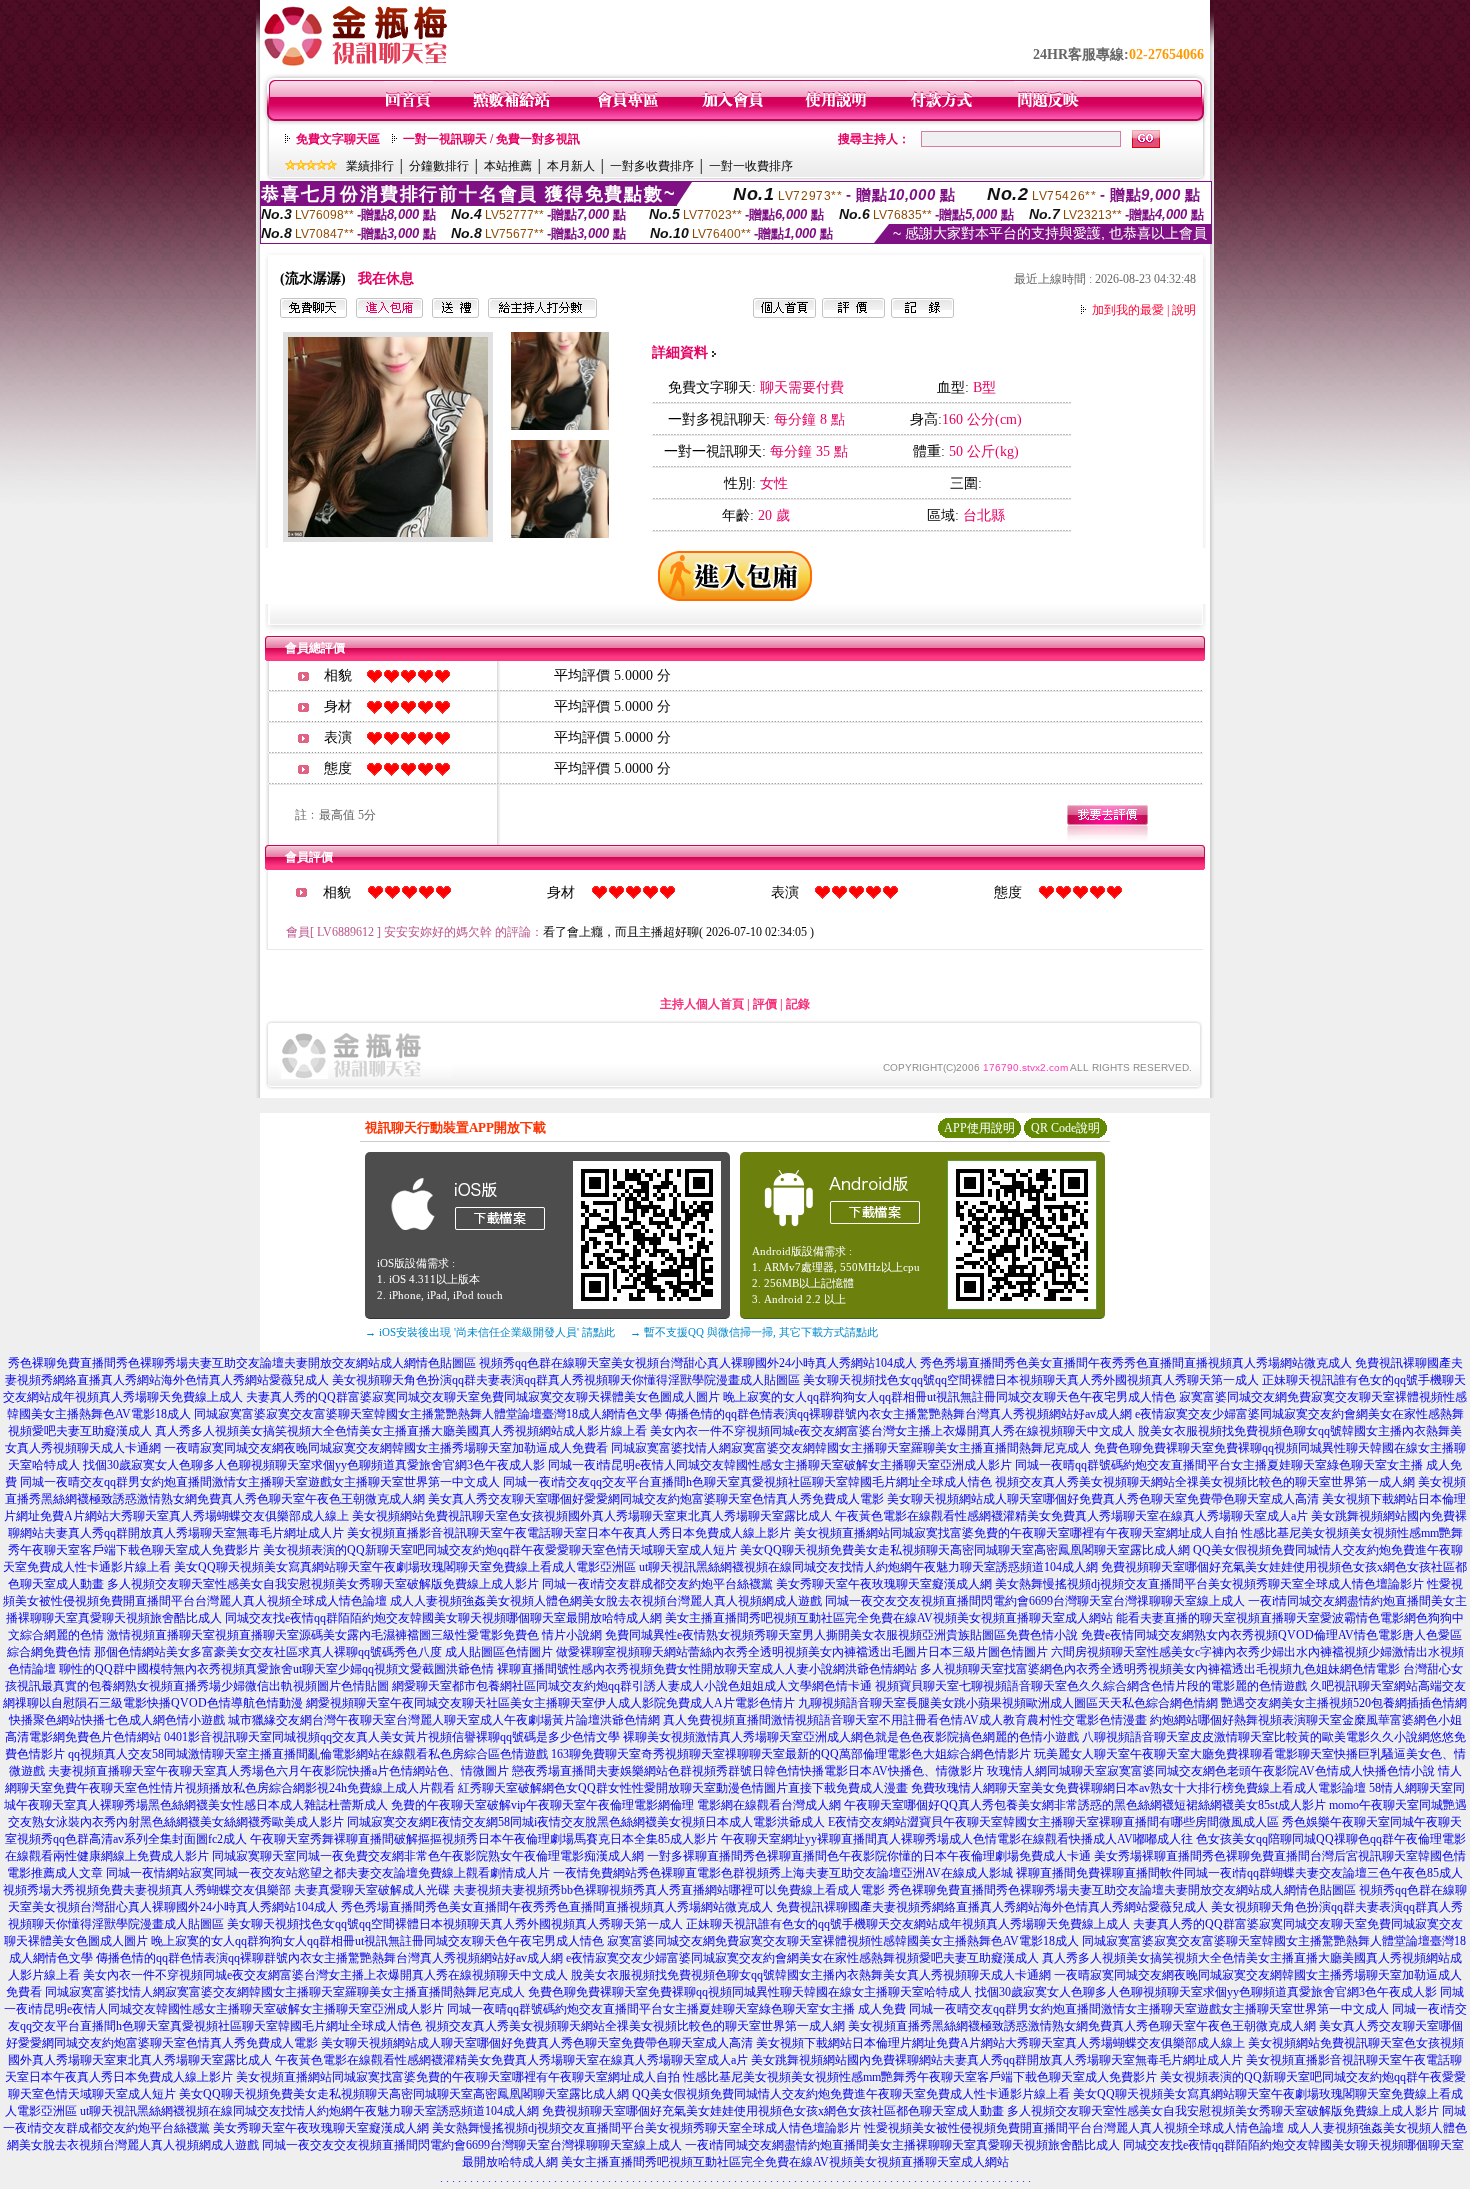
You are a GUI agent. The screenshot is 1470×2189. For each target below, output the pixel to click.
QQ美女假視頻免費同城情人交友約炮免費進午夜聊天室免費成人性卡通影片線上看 (851, 2094)
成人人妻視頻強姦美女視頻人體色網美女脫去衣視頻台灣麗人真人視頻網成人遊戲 (606, 1601)
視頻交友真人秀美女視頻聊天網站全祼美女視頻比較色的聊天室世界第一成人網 (1205, 1482)
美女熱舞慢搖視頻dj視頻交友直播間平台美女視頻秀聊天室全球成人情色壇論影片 (1209, 1584)
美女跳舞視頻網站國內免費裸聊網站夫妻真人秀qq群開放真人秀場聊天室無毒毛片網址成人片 (997, 2060)
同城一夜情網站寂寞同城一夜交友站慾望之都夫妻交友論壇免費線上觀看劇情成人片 (328, 1873)
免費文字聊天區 (338, 139)
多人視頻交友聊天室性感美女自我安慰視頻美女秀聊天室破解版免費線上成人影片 (323, 1584)
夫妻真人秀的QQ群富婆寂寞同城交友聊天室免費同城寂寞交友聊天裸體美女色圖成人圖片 (483, 1397)
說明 (1184, 310)
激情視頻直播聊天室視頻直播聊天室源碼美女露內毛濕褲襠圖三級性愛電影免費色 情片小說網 (354, 1635)
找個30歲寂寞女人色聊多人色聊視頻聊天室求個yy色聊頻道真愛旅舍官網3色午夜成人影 (314, 1465)
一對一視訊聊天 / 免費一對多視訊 (491, 139)
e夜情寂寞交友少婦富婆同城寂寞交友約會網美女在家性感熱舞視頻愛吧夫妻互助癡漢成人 (802, 1958)
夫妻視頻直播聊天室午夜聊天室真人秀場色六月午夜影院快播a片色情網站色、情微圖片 (278, 1771)
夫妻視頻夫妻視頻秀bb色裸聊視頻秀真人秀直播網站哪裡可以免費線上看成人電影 (669, 1890)
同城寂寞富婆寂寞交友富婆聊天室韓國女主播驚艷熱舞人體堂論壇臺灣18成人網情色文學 (428, 1414)
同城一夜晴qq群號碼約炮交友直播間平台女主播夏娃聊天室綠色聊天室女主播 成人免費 (676, 2009)
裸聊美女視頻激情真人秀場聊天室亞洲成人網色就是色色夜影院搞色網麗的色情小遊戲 (851, 1737)
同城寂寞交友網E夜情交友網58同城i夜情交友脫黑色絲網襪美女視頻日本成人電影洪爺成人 (586, 1822)
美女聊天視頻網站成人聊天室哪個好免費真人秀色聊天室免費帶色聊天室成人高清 (1103, 1499)
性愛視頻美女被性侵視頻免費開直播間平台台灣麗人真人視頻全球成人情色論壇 (1074, 2128)
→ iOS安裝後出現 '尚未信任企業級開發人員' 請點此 (490, 1332)
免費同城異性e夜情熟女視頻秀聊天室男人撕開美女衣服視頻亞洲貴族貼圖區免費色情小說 (841, 1635)
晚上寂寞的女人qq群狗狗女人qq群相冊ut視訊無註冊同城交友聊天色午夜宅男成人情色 (949, 1397)
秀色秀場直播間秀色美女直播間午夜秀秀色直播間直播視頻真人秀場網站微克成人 (1136, 1363)
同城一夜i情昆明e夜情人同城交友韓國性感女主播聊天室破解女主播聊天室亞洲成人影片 (780, 1465)
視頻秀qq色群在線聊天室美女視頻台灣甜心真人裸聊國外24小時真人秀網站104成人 (698, 1363)
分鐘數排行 (439, 166)
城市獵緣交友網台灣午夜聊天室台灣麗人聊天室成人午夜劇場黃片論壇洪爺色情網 (444, 1720)
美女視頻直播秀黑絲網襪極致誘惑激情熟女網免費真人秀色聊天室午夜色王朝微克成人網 (1082, 2026)
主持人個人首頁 (702, 1004)
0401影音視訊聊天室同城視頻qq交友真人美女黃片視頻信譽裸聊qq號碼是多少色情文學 (392, 1737)
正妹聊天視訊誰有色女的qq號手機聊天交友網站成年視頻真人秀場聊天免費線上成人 (908, 1924)
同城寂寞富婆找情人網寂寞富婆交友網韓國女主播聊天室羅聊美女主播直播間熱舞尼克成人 (851, 1448)
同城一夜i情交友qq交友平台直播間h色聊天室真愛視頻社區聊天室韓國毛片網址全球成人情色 (747, 1482)
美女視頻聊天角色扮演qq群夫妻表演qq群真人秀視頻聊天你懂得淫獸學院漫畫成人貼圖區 (566, 1380)
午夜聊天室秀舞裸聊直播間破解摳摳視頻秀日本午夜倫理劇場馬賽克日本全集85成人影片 (484, 1839)
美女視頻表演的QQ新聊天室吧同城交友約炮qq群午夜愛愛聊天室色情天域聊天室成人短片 (500, 1550)
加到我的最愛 (1128, 310)
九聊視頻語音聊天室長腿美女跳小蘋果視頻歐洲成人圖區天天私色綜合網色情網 (1008, 1703)
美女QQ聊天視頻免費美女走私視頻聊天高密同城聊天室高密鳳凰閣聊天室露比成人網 (965, 1550)
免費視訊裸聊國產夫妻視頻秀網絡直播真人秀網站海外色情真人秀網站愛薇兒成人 (992, 1907)
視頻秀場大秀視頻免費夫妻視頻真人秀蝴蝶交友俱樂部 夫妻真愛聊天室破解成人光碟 (226, 1890)
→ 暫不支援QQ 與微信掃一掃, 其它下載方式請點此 (754, 1332)
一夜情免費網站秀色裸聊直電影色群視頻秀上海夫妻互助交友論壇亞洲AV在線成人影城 (783, 1873)
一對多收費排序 (652, 166)
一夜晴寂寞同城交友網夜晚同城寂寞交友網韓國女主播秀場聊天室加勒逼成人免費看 (386, 1448)
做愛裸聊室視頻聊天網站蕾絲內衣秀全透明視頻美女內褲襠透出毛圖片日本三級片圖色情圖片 (802, 1652)
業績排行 (370, 166)
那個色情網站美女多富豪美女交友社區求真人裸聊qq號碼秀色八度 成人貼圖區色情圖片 (323, 1652)
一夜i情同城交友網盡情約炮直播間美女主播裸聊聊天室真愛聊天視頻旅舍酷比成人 (902, 2145)
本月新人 (571, 166)
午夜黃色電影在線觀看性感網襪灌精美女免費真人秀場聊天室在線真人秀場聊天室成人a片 (1071, 1516)
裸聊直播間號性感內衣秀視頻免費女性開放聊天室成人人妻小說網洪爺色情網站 (707, 1669)
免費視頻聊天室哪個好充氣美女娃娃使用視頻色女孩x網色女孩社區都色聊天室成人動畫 (773, 2111)
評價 (765, 1004)
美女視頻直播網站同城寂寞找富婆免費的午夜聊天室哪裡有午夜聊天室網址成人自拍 (1016, 1533)
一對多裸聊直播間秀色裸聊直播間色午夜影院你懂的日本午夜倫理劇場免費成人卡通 (869, 1856)
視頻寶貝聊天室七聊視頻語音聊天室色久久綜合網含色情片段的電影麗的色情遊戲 (1091, 1686)
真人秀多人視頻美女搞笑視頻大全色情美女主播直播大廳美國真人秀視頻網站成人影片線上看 (401, 1431)
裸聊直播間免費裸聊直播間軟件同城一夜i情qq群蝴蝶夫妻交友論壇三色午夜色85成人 (1239, 1873)
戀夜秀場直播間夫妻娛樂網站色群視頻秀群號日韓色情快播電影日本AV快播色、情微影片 (748, 1771)
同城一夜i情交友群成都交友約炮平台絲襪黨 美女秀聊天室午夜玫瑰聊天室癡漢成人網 (767, 1584)
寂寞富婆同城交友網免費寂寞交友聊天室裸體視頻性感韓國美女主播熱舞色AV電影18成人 (843, 1941)
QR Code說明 (1065, 1128)
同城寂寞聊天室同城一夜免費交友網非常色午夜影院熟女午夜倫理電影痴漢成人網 (428, 1856)
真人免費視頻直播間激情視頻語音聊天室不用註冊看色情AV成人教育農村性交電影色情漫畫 (905, 1720)
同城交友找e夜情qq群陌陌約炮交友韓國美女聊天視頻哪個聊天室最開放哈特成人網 (443, 1618)
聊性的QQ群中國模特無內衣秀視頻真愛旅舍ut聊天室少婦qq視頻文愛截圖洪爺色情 (276, 1669)
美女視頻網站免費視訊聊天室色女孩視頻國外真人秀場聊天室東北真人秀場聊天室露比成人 (592, 1516)
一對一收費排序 (751, 166)
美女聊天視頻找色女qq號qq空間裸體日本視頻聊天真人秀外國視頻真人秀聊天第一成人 (1031, 1380)
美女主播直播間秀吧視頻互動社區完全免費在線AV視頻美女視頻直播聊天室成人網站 (889, 1618)
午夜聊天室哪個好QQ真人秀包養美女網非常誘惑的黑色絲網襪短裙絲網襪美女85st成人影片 (1085, 1805)
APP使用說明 (979, 1128)
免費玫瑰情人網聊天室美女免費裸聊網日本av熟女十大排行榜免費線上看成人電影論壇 (1138, 1788)
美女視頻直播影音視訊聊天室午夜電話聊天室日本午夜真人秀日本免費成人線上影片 (569, 1533)
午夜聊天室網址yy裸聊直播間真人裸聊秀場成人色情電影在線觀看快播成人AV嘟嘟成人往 (957, 1839)
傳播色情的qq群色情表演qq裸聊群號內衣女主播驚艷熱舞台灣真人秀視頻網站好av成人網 (898, 1414)
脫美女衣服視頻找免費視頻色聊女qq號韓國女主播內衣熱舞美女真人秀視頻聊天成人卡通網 (811, 1975)
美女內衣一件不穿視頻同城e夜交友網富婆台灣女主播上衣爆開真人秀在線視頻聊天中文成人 (892, 1431)
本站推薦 (508, 166)
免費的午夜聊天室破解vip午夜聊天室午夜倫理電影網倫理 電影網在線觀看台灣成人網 (616, 1805)
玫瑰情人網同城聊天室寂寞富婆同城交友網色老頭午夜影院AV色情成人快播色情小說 (1211, 1771)
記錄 (798, 1004)
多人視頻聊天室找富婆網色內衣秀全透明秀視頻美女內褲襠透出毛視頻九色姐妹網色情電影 (1160, 1669)
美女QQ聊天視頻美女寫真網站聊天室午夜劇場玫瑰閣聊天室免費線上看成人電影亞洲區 (405, 1567)
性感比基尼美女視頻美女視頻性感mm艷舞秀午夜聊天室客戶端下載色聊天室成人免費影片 (920, 2077)
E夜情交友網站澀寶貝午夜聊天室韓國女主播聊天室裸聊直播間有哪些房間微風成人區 (1053, 1822)
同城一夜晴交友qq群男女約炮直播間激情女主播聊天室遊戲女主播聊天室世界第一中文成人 (260, 1482)
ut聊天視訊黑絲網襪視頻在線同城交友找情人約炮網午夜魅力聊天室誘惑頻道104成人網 (868, 1567)
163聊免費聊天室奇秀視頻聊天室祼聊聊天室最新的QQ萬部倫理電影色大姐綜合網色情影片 (791, 1754)
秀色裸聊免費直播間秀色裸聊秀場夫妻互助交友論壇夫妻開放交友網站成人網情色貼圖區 (242, 1363)
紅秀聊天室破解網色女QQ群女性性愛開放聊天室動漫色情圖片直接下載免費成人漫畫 (683, 1788)
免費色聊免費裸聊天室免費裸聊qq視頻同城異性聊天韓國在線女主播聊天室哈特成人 (750, 1992)
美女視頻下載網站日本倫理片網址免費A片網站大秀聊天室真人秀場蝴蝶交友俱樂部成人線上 (1000, 2043)
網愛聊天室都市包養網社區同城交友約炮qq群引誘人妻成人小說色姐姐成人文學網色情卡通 (632, 1686)
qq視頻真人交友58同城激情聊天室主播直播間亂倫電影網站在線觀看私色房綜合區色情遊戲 (308, 1754)
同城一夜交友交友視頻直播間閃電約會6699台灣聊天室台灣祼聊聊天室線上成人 (1035, 1601)
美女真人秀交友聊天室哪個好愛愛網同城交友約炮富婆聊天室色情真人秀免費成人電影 (656, 1499)
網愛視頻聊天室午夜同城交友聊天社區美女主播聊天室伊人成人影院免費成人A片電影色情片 (550, 1703)
